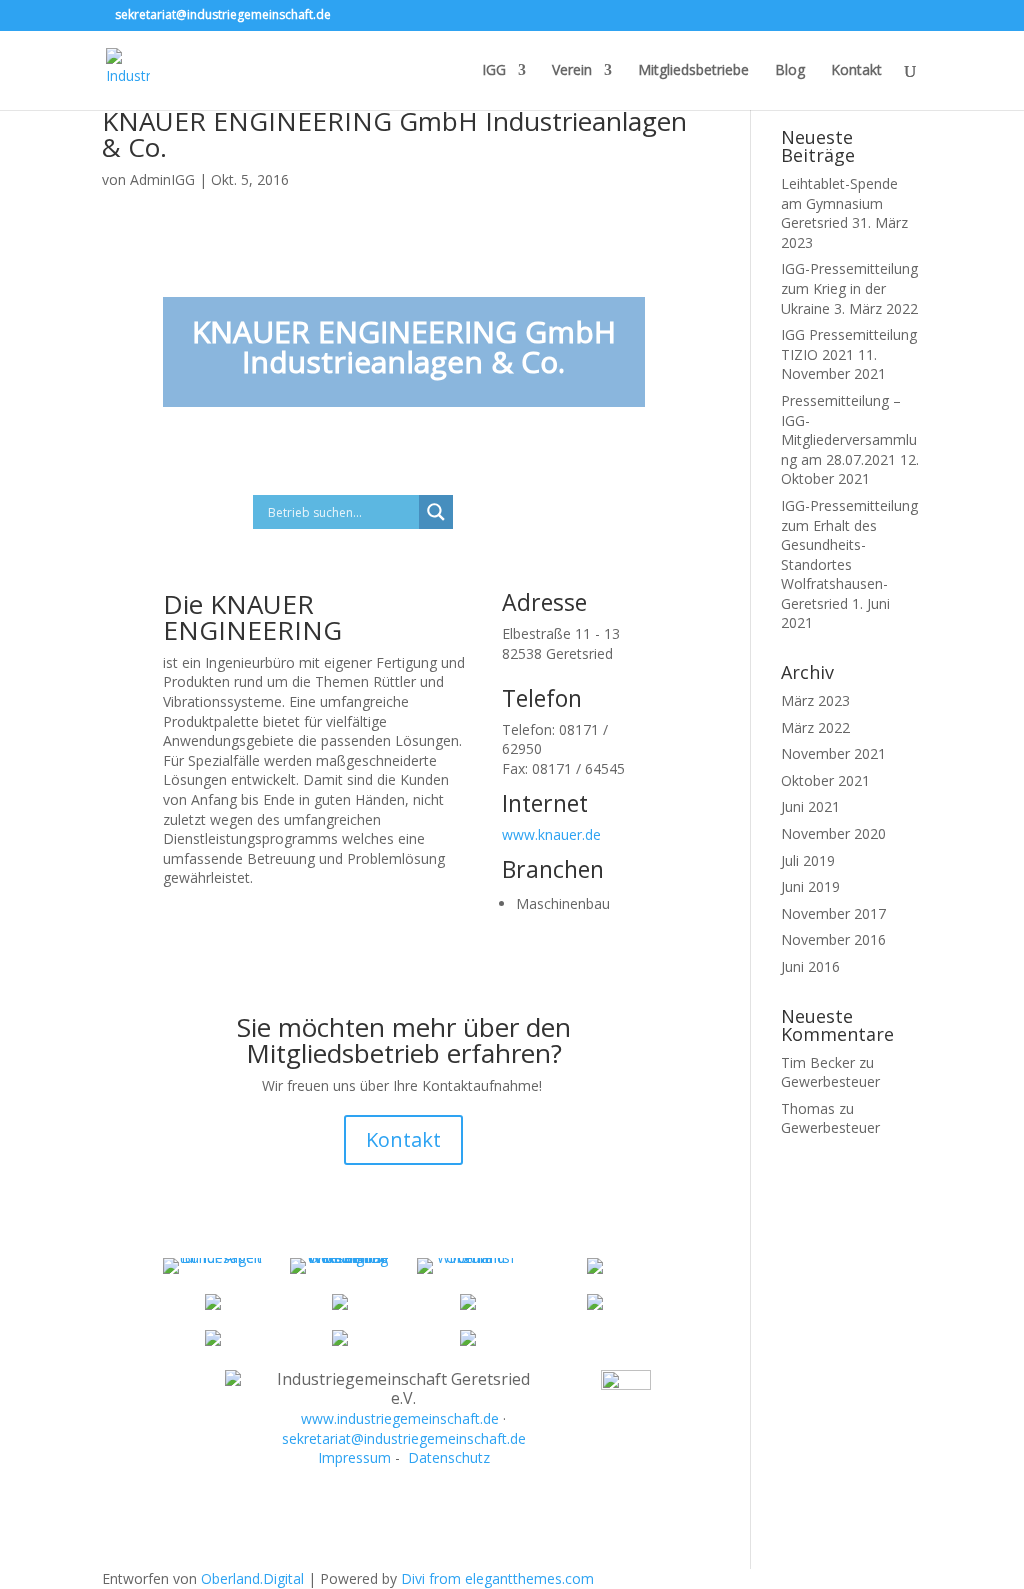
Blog (790, 71)
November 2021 (833, 753)
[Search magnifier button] (436, 512)
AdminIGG (162, 179)
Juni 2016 (810, 966)
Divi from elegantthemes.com (497, 1578)
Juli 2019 (808, 860)
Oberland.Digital (252, 1578)
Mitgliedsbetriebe (693, 71)
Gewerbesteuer (830, 1081)
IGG (494, 71)
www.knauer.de (551, 834)
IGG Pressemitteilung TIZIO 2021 (849, 344)
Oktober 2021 (825, 780)
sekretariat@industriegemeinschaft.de (404, 1438)
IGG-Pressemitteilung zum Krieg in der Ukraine (849, 288)
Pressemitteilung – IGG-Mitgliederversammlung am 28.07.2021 (849, 430)
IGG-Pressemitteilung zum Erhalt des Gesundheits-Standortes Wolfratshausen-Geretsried (849, 554)
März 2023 (815, 700)
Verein (572, 71)
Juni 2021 (810, 806)
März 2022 (815, 727)
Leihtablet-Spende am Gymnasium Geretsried (839, 203)
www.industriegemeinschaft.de (400, 1418)
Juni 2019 (810, 886)
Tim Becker (818, 1062)
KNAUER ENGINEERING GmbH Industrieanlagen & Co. (394, 134)
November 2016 (833, 939)
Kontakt (856, 71)
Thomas (808, 1108)
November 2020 (833, 833)
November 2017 (833, 913)
